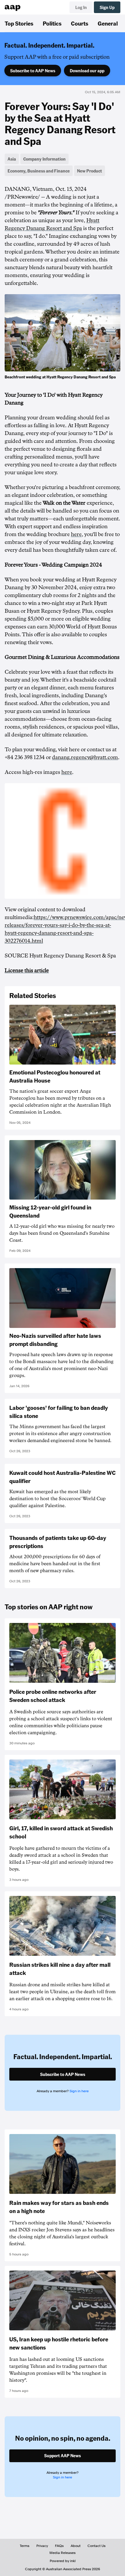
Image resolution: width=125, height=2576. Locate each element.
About (76, 2546)
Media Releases (63, 2553)
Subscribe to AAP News (33, 71)
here (76, 534)
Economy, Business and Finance (39, 171)
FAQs (59, 2546)
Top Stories (19, 23)
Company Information (44, 159)
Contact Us (97, 2546)
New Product (90, 171)
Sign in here (79, 2091)
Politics (52, 23)
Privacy (42, 2546)
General (108, 23)
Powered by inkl (63, 2561)
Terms (25, 2546)
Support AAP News (63, 2455)
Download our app (87, 71)
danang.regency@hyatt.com (85, 757)
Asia (12, 159)
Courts (80, 23)
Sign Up (107, 7)
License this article (27, 970)
